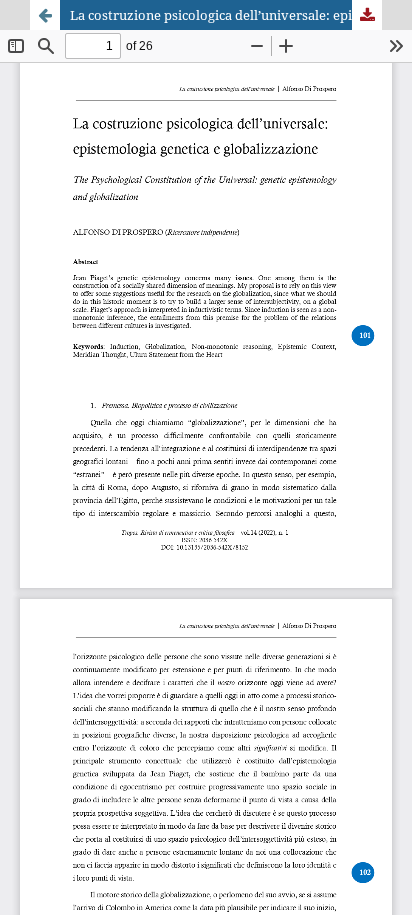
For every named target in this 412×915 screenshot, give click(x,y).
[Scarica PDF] (367, 15)
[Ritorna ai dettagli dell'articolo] (45, 15)
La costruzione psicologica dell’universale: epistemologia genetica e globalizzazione (226, 15)
